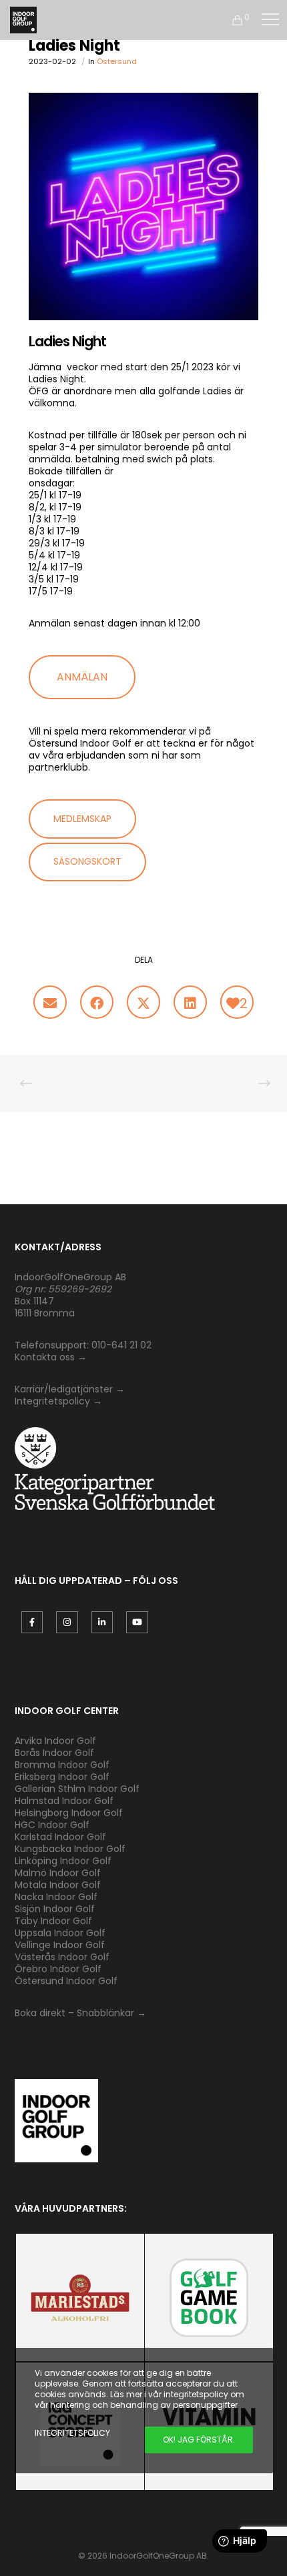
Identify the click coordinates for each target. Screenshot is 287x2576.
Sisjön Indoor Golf (55, 1909)
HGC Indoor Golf (52, 1825)
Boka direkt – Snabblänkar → (80, 2013)
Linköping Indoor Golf (63, 1861)
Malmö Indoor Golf (58, 1873)
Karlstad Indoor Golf (60, 1837)
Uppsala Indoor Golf (60, 1933)
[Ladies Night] (50, 1002)
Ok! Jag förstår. (199, 2440)
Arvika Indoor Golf (55, 1741)
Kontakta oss (45, 1357)
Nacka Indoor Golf (57, 1897)
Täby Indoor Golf (53, 1921)
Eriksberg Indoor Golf (62, 1777)
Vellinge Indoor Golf (60, 1945)
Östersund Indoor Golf (66, 1981)
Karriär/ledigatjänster (65, 1389)
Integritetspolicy (52, 1401)
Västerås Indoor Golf (62, 1957)
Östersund (117, 61)
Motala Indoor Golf (59, 1885)
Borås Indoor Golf (54, 1753)
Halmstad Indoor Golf (64, 1801)
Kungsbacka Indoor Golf (70, 1849)
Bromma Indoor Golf (62, 1765)
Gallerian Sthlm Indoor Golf (77, 1789)
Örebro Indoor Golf (58, 1969)
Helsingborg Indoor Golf (69, 1813)
